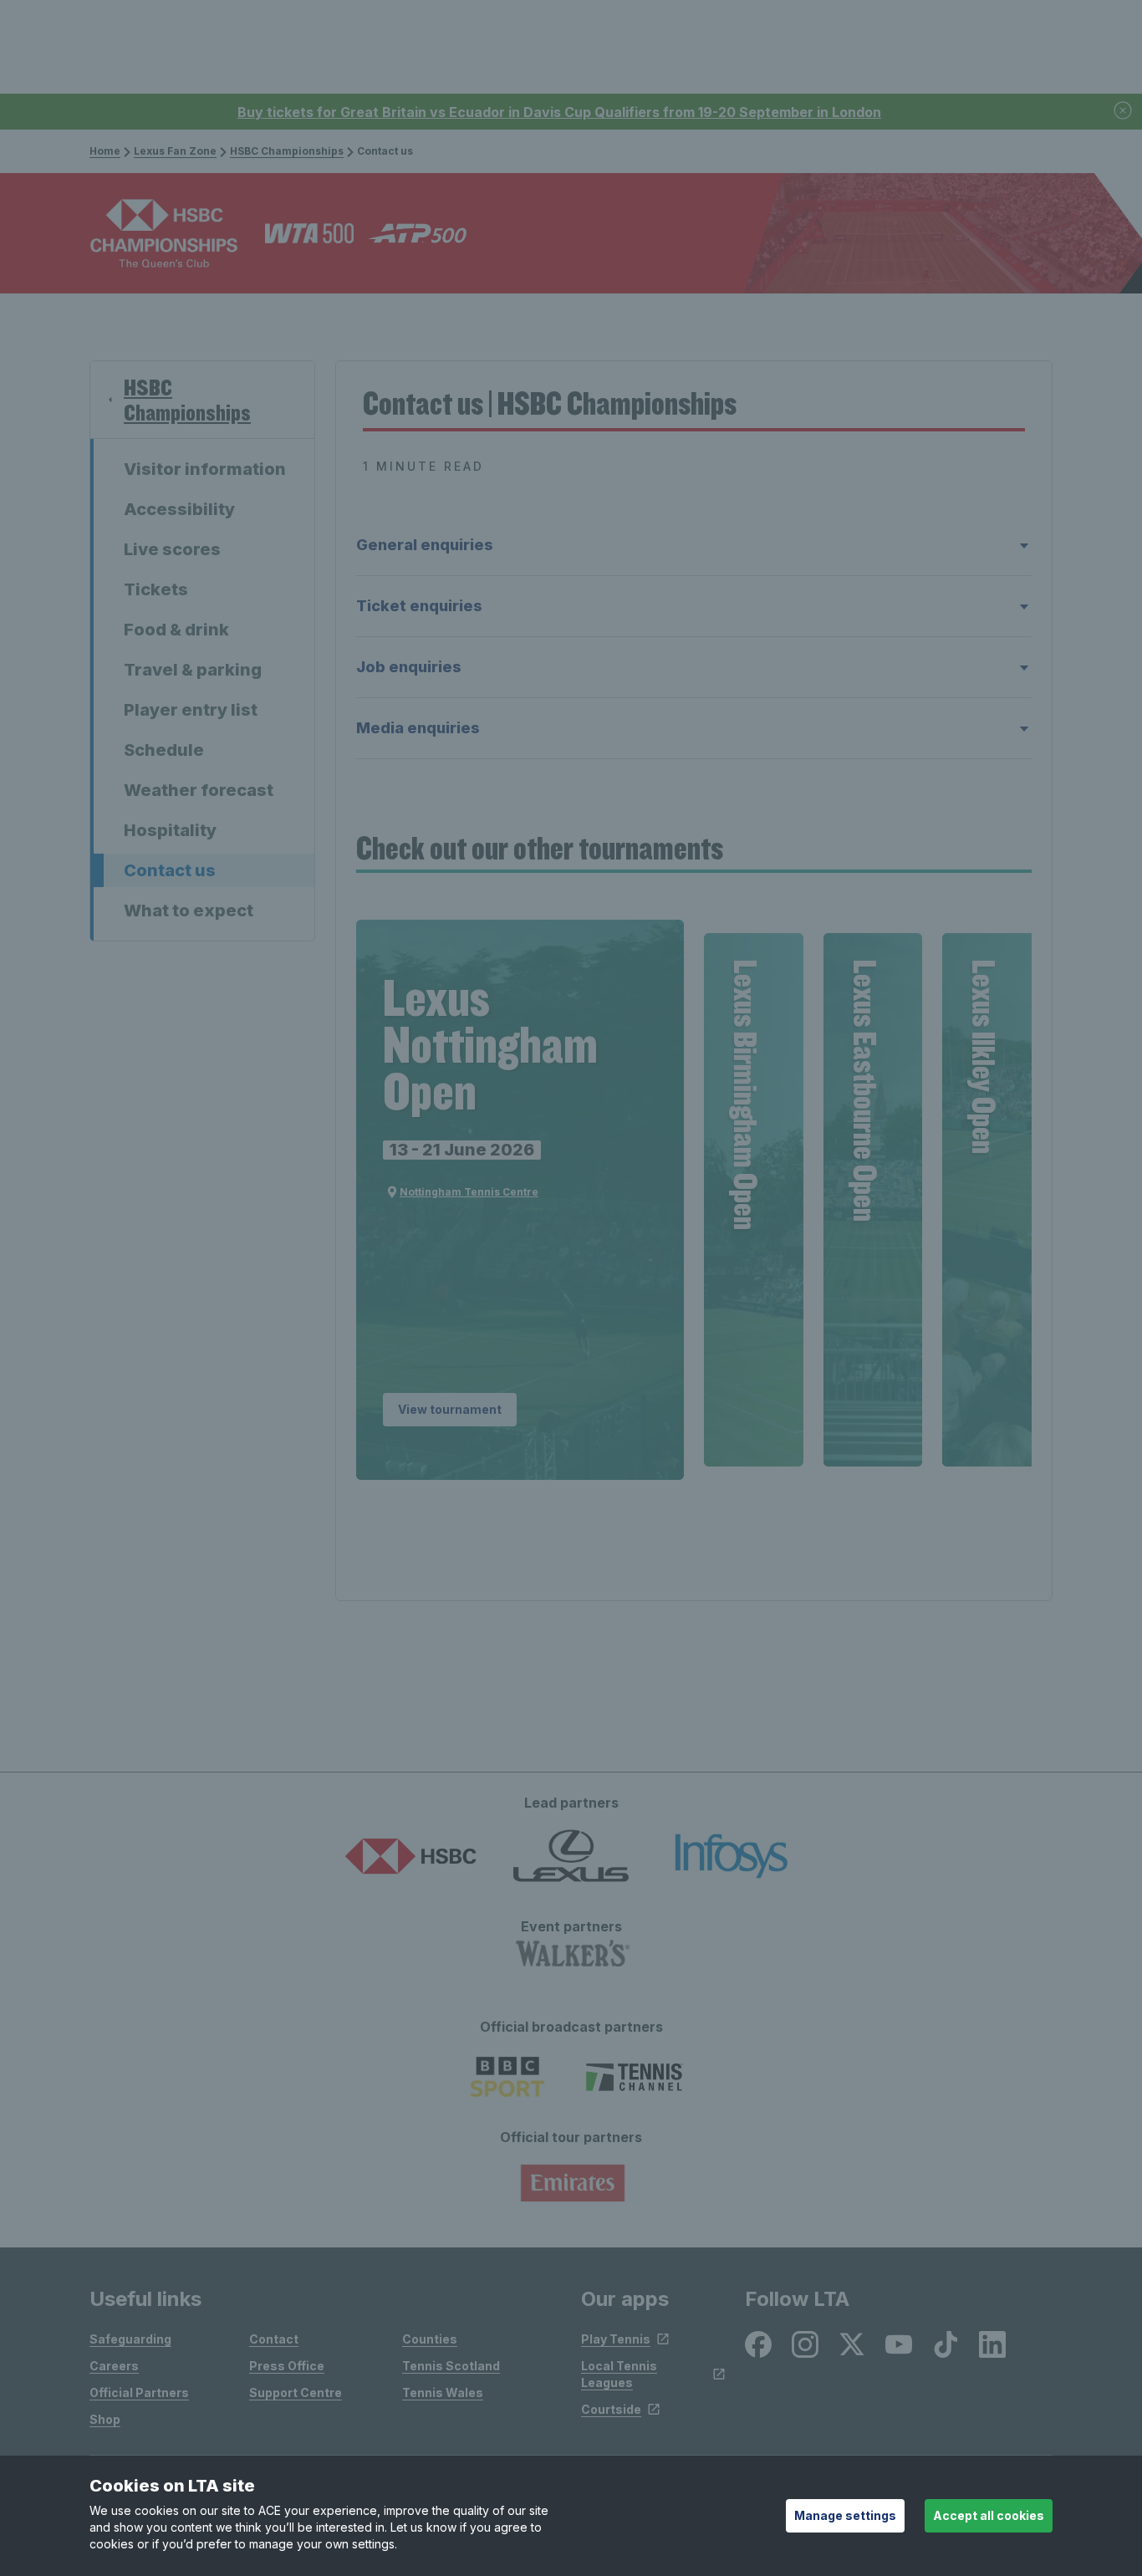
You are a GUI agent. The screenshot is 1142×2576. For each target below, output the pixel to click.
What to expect (189, 911)
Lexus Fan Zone (175, 151)
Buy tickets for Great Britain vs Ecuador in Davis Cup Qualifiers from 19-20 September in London (559, 112)
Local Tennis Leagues (619, 2374)
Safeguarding (130, 2339)
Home (105, 151)
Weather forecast (199, 790)
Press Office (287, 2366)
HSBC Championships (287, 151)
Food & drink (176, 630)
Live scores (172, 549)
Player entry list (191, 710)
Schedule (164, 750)
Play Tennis (616, 2339)
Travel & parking (193, 670)
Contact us (170, 870)
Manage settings (845, 2515)
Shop (105, 2419)
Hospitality (170, 830)
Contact (274, 2339)
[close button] (1124, 112)
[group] (520, 1200)
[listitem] (758, 2344)
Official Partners (139, 2392)
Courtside (611, 2409)
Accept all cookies (989, 2515)
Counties (430, 2339)
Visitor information (205, 469)
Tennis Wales (443, 2392)
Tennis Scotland (451, 2366)
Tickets (156, 589)
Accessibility (179, 509)
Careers (114, 2366)
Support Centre (296, 2392)
